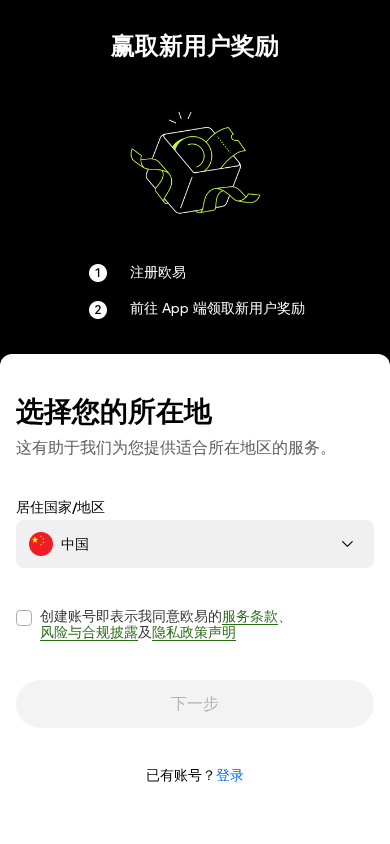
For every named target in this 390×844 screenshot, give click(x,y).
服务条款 (250, 616)
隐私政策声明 (194, 632)
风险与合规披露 (89, 632)
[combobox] (195, 544)
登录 (230, 775)
